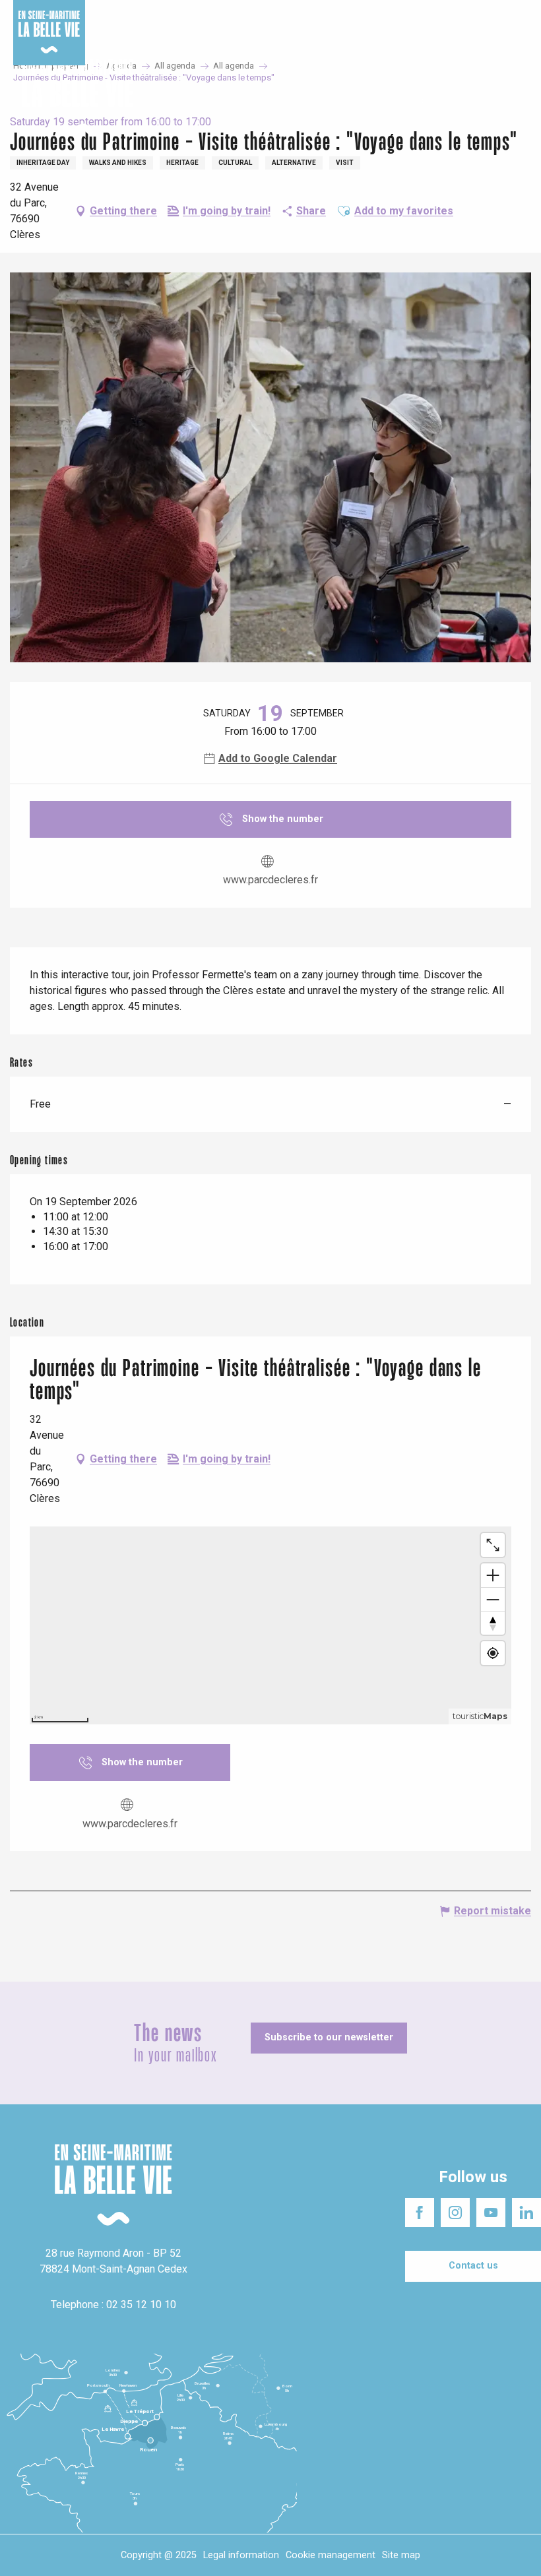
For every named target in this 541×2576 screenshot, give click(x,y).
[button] (520, 99)
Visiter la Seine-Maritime (313, 13)
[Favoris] (490, 98)
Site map (401, 2555)
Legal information (241, 2555)
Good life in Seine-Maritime (197, 13)
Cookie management (331, 2555)
